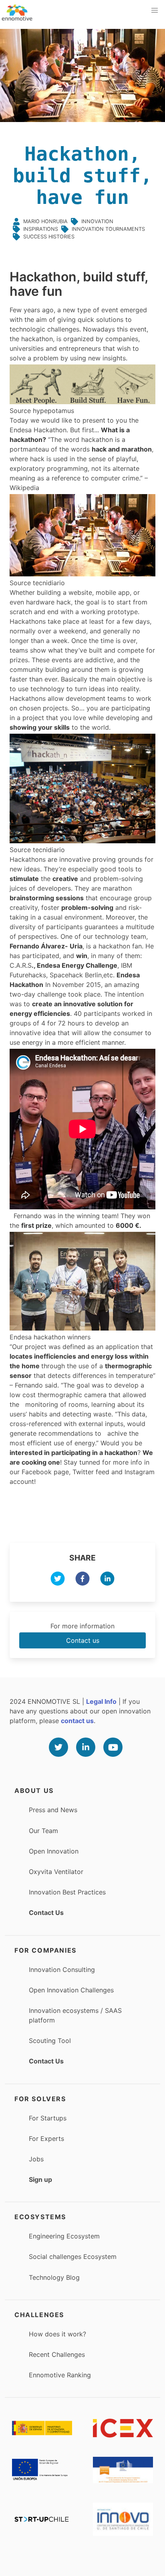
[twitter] (58, 1580)
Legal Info (101, 1701)
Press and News (53, 1810)
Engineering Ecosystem (64, 2236)
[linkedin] (107, 1580)
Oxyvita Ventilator (56, 1872)
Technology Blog (54, 2277)
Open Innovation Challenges (71, 1990)
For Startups (48, 2118)
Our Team (43, 1831)
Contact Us (46, 1913)
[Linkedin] (86, 1747)
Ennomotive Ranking (60, 2375)
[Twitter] (58, 1747)
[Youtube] (113, 1747)
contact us (77, 1721)
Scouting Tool (50, 2041)
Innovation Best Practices (67, 1892)
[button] (155, 10)
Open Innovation (54, 1851)
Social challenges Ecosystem (73, 2257)
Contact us (83, 1640)
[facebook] (82, 1580)
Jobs (36, 2159)
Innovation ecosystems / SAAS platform (75, 2015)
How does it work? (57, 2334)
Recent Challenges (57, 2354)
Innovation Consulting (62, 1970)
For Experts (46, 2139)
